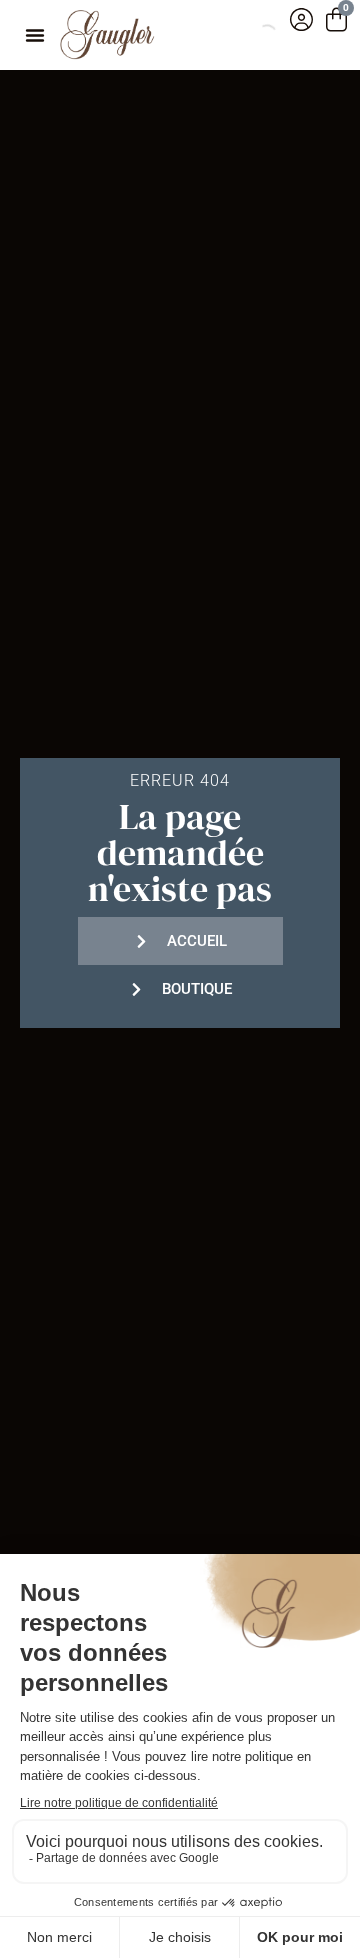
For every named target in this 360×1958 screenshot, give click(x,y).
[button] (35, 35)
